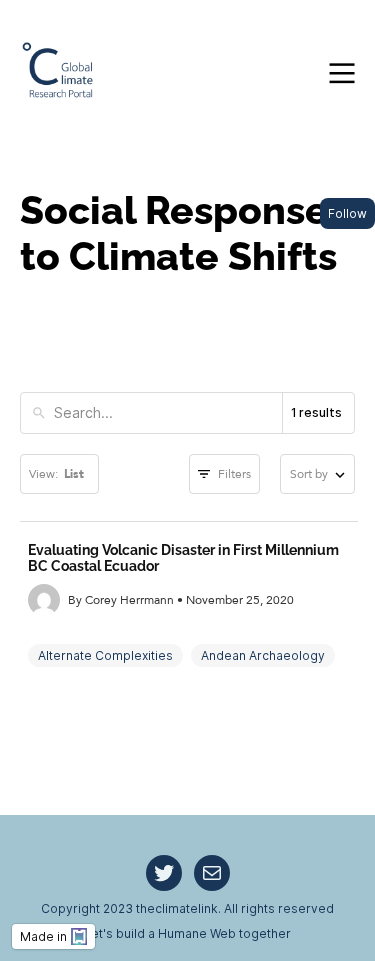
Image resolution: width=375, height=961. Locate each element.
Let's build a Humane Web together (187, 933)
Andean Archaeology (263, 655)
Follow (347, 213)
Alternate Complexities (105, 655)
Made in (43, 936)
